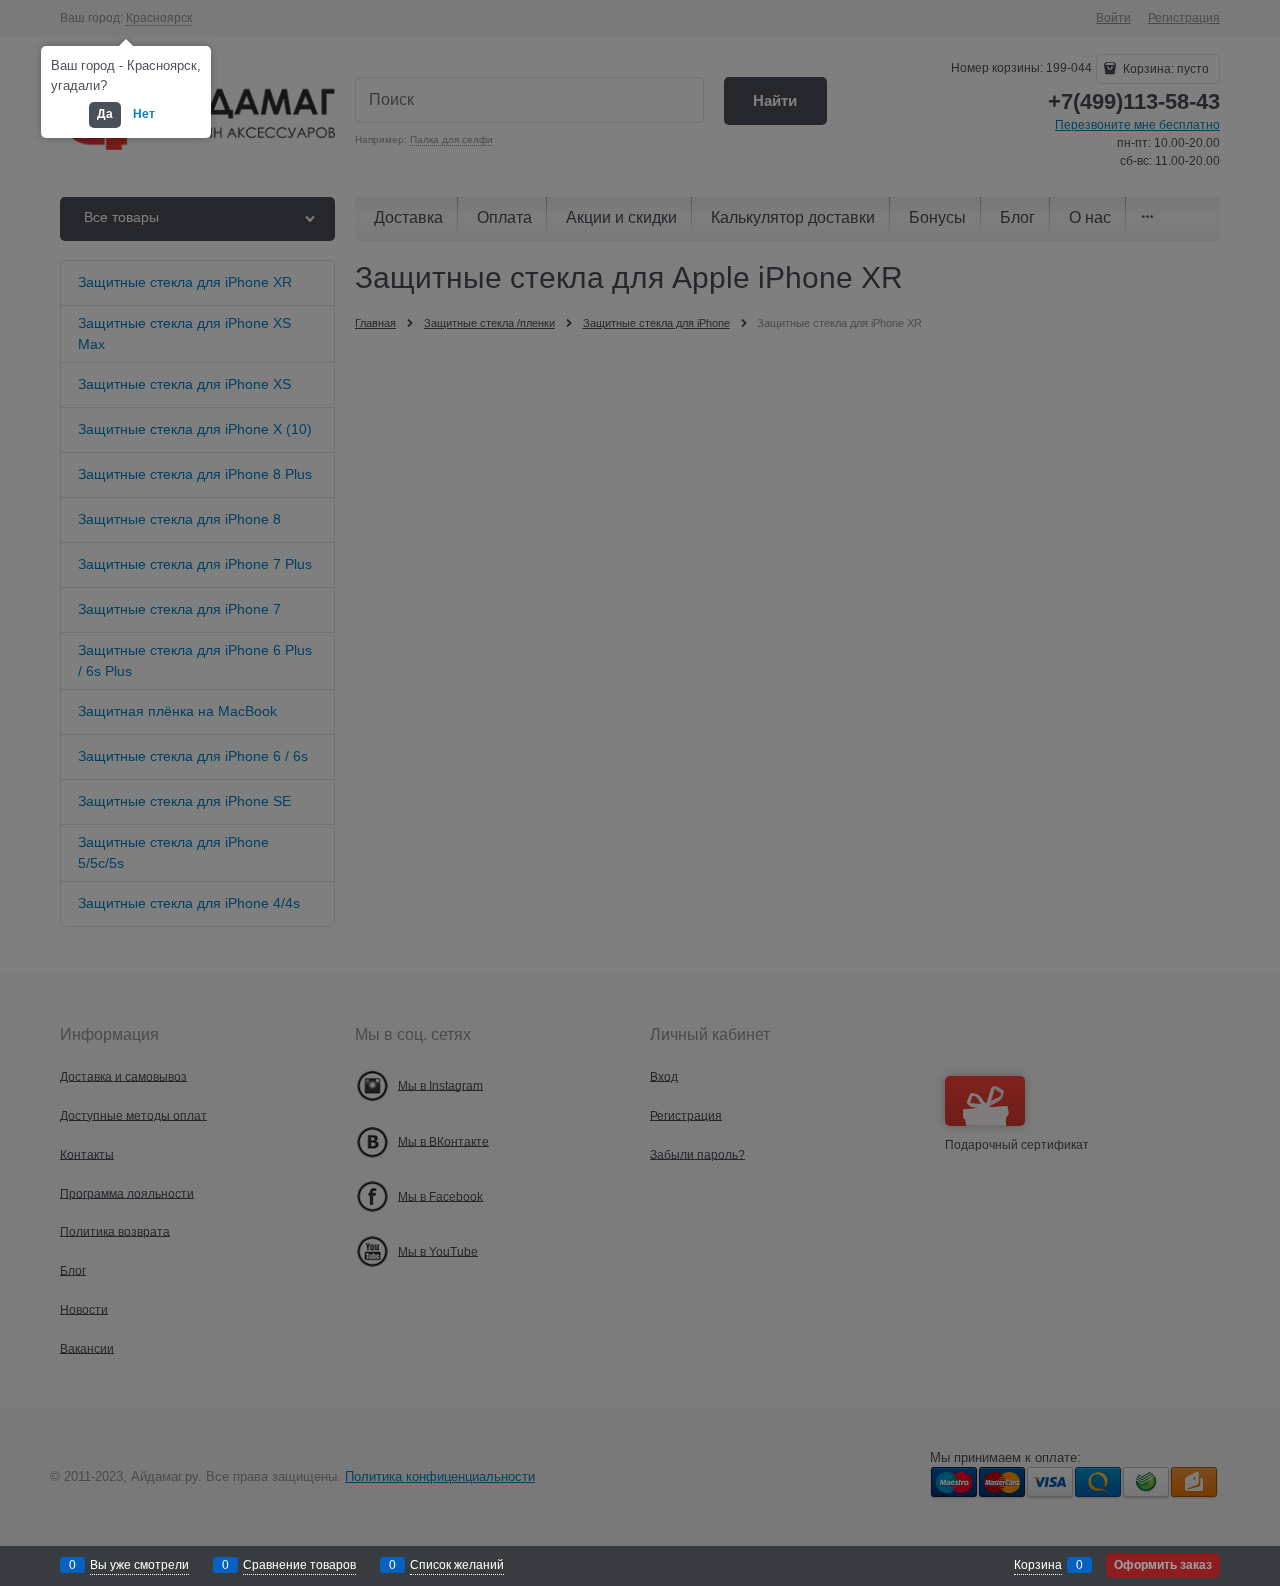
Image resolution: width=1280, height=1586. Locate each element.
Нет (144, 114)
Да (105, 114)
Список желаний (457, 1565)
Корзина (1038, 1565)
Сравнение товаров (299, 1565)
